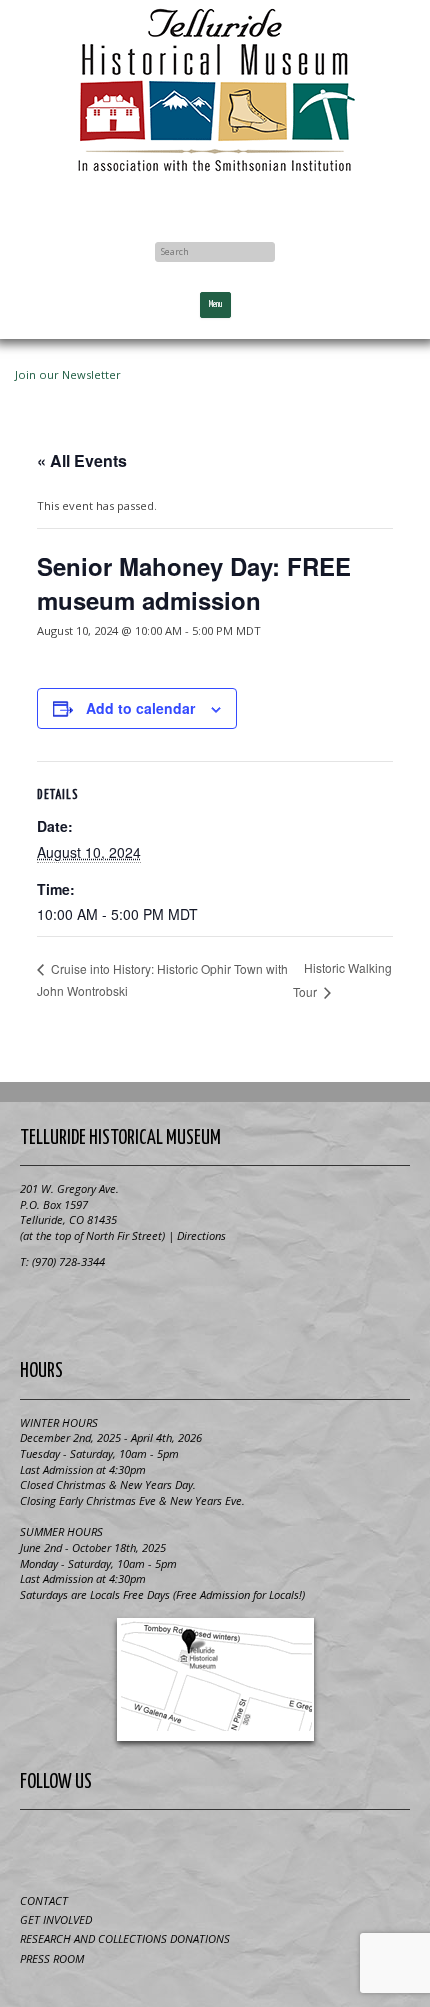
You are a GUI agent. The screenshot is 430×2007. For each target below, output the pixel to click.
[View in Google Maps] (215, 1679)
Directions (201, 1235)
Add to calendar (140, 708)
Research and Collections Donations (125, 1938)
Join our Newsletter (68, 374)
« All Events (82, 460)
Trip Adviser (240, 1848)
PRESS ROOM (52, 1958)
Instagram (289, 1848)
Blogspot (191, 1848)
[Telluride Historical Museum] (215, 90)
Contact (44, 1900)
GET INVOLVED (56, 1919)
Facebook (215, 202)
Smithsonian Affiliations (215, 1307)
